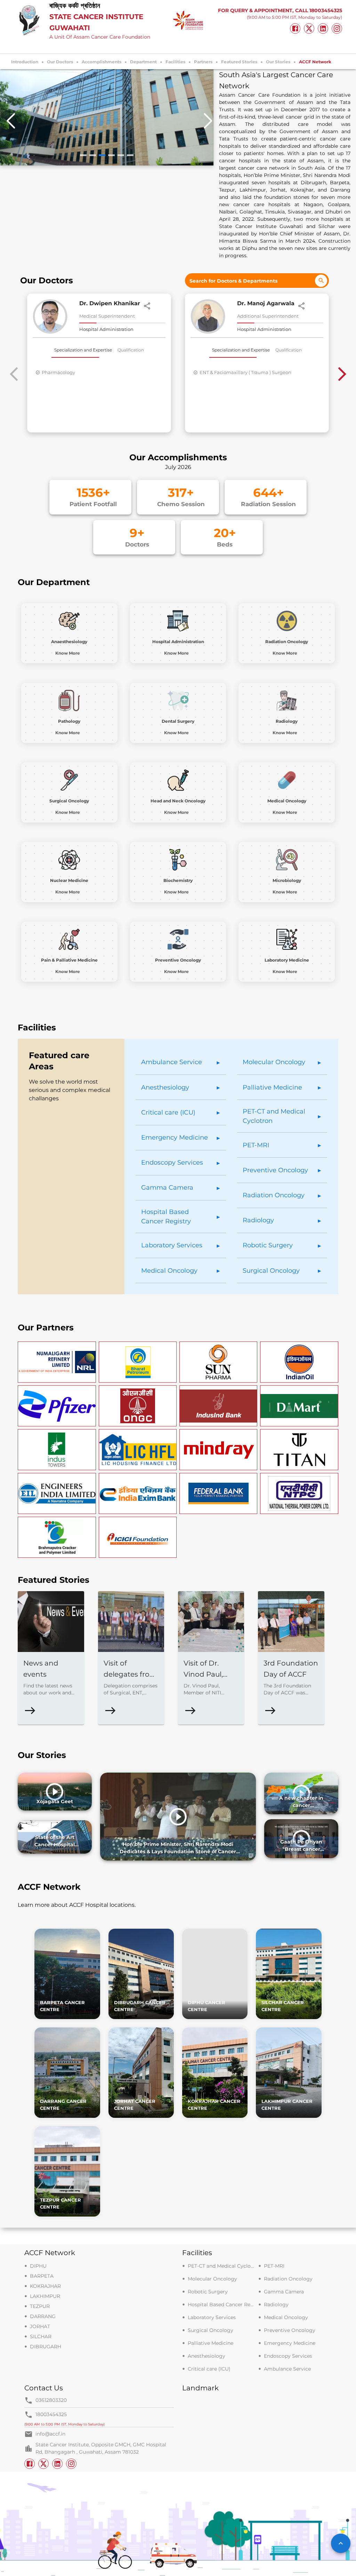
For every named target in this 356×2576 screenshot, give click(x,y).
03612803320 (51, 2400)
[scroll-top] (341, 2543)
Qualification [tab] (131, 350)
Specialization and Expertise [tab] (83, 350)
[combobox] (257, 281)
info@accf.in (50, 2434)
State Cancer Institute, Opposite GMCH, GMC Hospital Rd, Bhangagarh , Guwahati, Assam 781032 (101, 2448)
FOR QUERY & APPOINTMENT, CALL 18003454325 (280, 10)
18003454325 (51, 2414)
